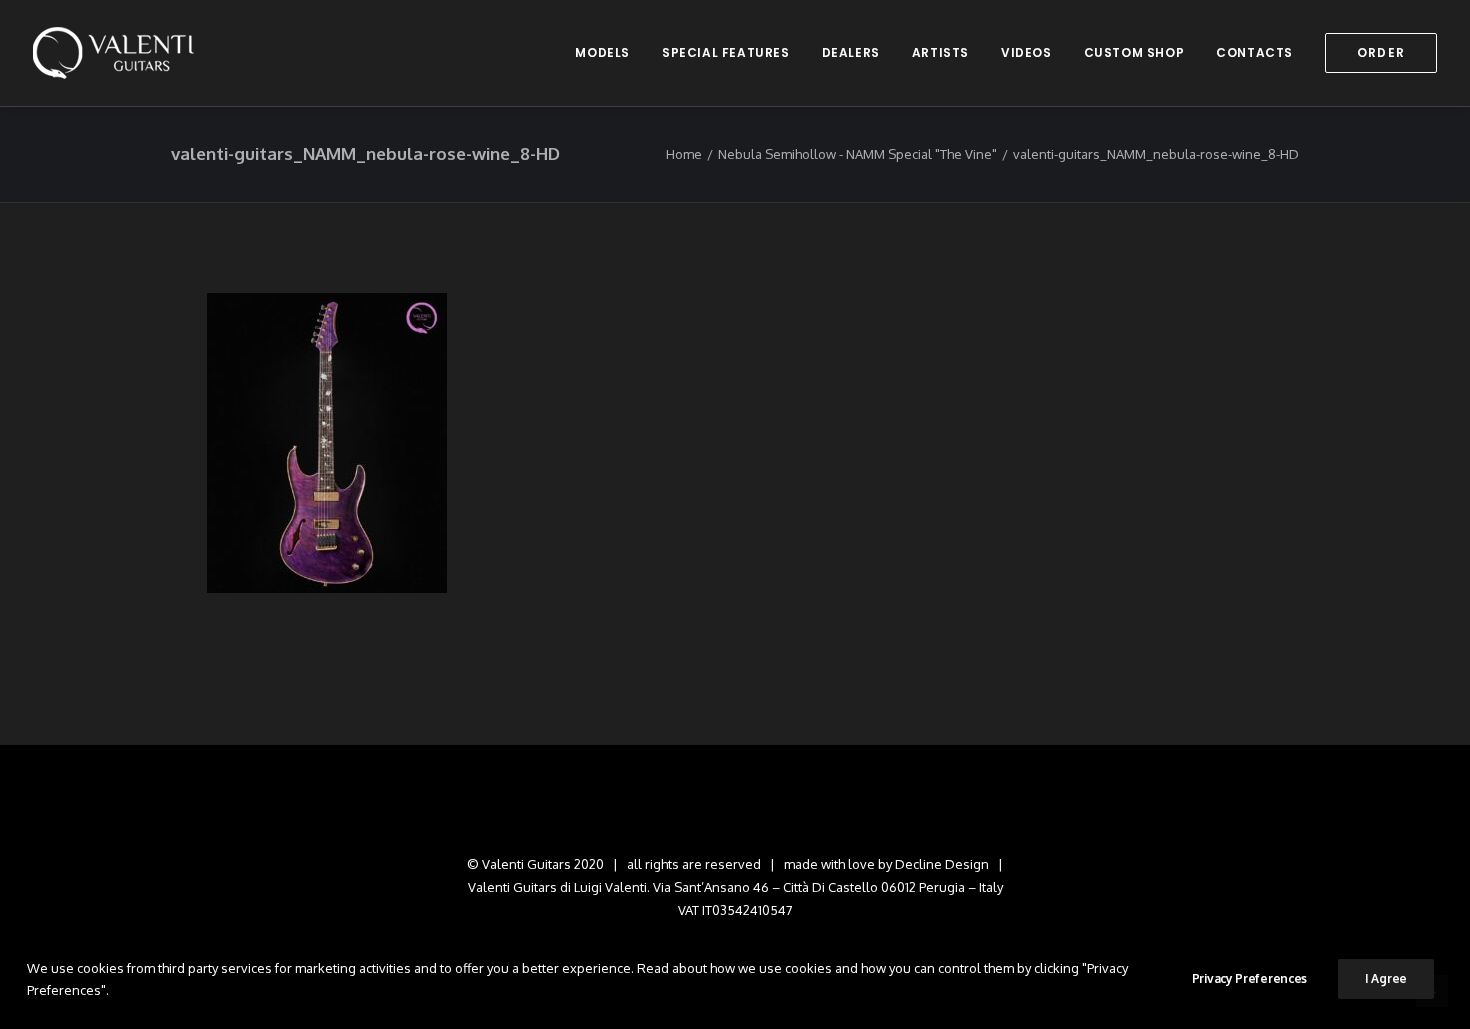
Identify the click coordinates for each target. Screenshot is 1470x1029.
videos (1026, 52)
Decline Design (942, 864)
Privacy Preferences (1249, 978)
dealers (851, 52)
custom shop (1134, 52)
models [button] (602, 52)
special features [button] (726, 52)
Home (684, 154)
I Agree (1386, 978)
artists (940, 52)
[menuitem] (609, 53)
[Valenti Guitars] (113, 53)
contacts (1254, 52)
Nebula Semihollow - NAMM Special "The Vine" (857, 154)
